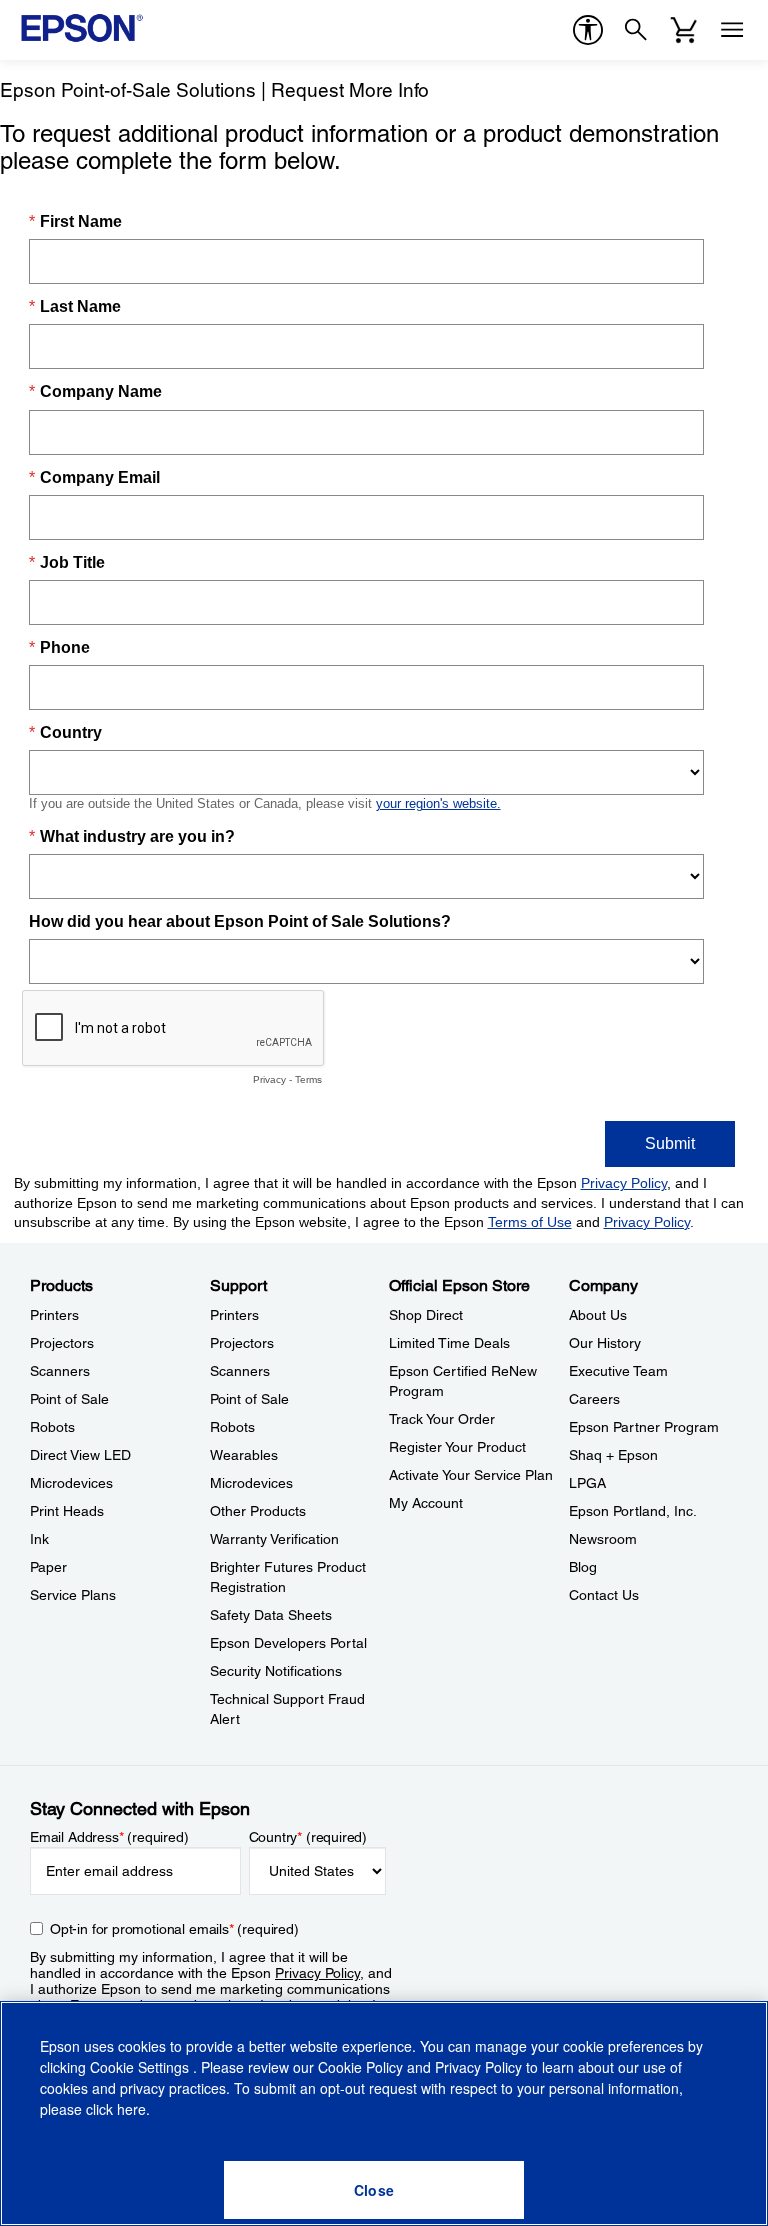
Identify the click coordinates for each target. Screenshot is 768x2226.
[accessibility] (588, 30)
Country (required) (308, 1837)
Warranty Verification (274, 1539)
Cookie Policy (360, 2067)
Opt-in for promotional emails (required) (174, 1929)
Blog (583, 1567)
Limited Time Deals (449, 1343)
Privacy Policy (317, 1973)
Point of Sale (69, 1399)
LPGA (587, 1483)
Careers (594, 1399)
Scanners (60, 1371)
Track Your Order (442, 1419)
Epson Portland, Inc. (633, 1511)
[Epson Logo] (82, 28)
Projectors (62, 1343)
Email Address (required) (109, 1837)
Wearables (244, 1455)
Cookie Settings (141, 2067)
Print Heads (67, 1511)
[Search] (636, 30)
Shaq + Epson (613, 1455)
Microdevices (71, 1483)
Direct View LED (80, 1455)
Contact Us (604, 1595)
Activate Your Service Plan (471, 1475)
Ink (39, 1539)
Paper (48, 1567)
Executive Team (618, 1371)
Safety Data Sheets (271, 1615)
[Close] (374, 2190)
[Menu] (732, 30)
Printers (54, 1315)
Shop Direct (426, 1315)
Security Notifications (276, 1671)
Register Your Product (457, 1447)
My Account (426, 1503)
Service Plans (73, 1595)
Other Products (258, 1511)
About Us (598, 1315)
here (131, 2109)
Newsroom (603, 1539)
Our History (605, 1343)
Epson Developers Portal (288, 1643)
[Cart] (684, 30)
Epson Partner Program (644, 1427)
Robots (52, 1427)
